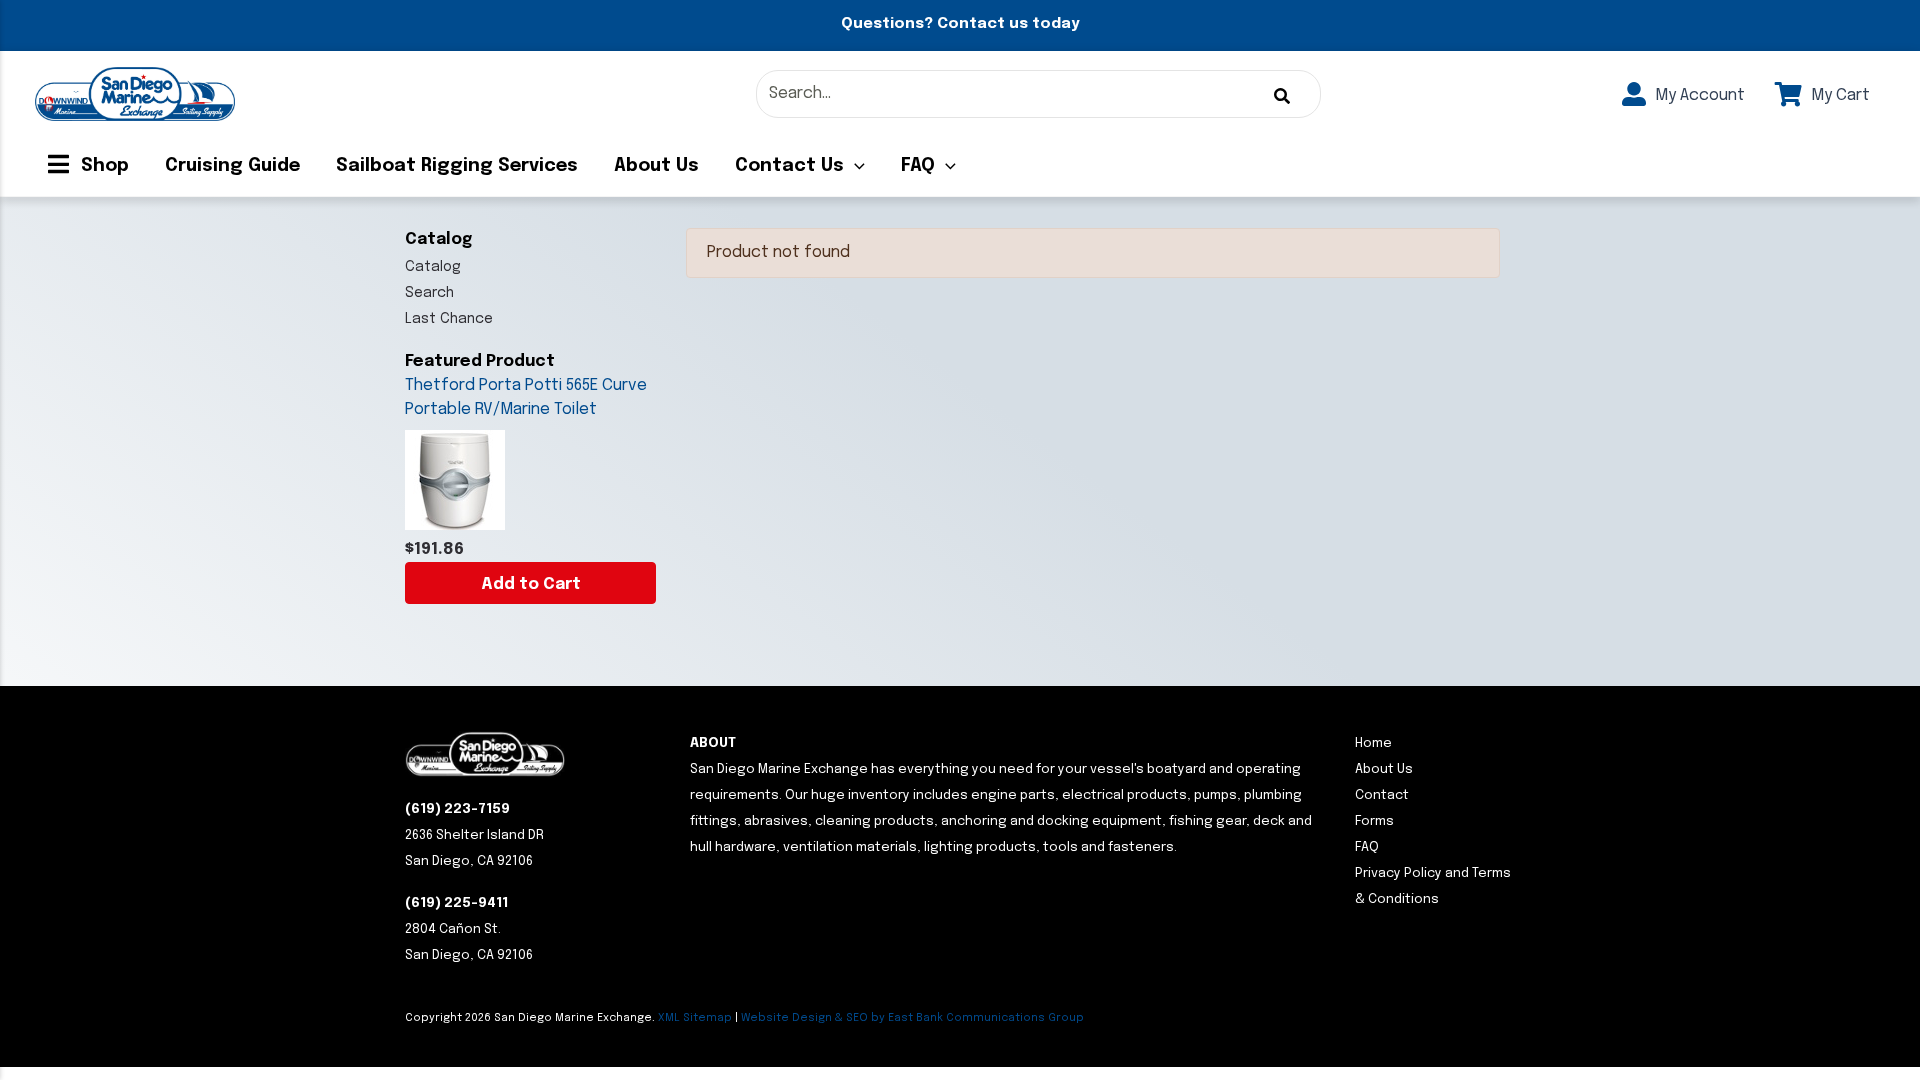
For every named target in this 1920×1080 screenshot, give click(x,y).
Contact (1382, 795)
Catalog (433, 267)
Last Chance (449, 319)
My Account (1698, 95)
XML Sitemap (695, 1018)
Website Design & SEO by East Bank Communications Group (912, 1018)
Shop (102, 166)
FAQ (918, 166)
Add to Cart (531, 584)
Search (429, 293)
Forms (1374, 821)
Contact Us (789, 166)
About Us (656, 166)
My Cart (1838, 95)
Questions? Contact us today (960, 24)
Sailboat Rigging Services (457, 166)
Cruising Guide (232, 166)
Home (1373, 743)
